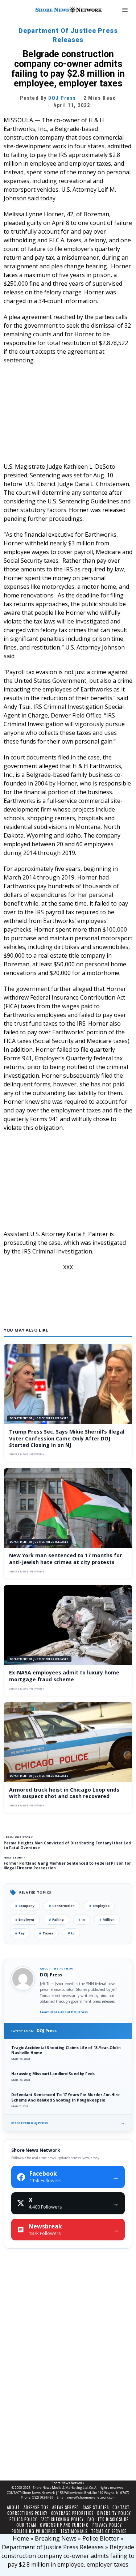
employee (99, 1906)
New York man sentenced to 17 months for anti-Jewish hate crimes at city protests (65, 1559)
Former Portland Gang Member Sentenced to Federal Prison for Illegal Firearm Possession (67, 1866)
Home (21, 2538)
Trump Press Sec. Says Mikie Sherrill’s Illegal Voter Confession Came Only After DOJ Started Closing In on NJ (67, 1438)
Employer (25, 1919)
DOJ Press (62, 98)
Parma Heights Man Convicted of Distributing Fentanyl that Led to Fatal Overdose (67, 1845)
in (82, 1919)
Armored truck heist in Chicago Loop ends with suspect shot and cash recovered (64, 1793)
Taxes (46, 1933)
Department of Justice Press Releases (68, 35)
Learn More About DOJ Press (67, 2012)
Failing (56, 1919)
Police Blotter (101, 2538)
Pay (20, 1933)
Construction (62, 1906)
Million (107, 1919)
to (71, 1933)
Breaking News (56, 2538)
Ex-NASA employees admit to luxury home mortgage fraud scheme (64, 1676)
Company (25, 1906)
